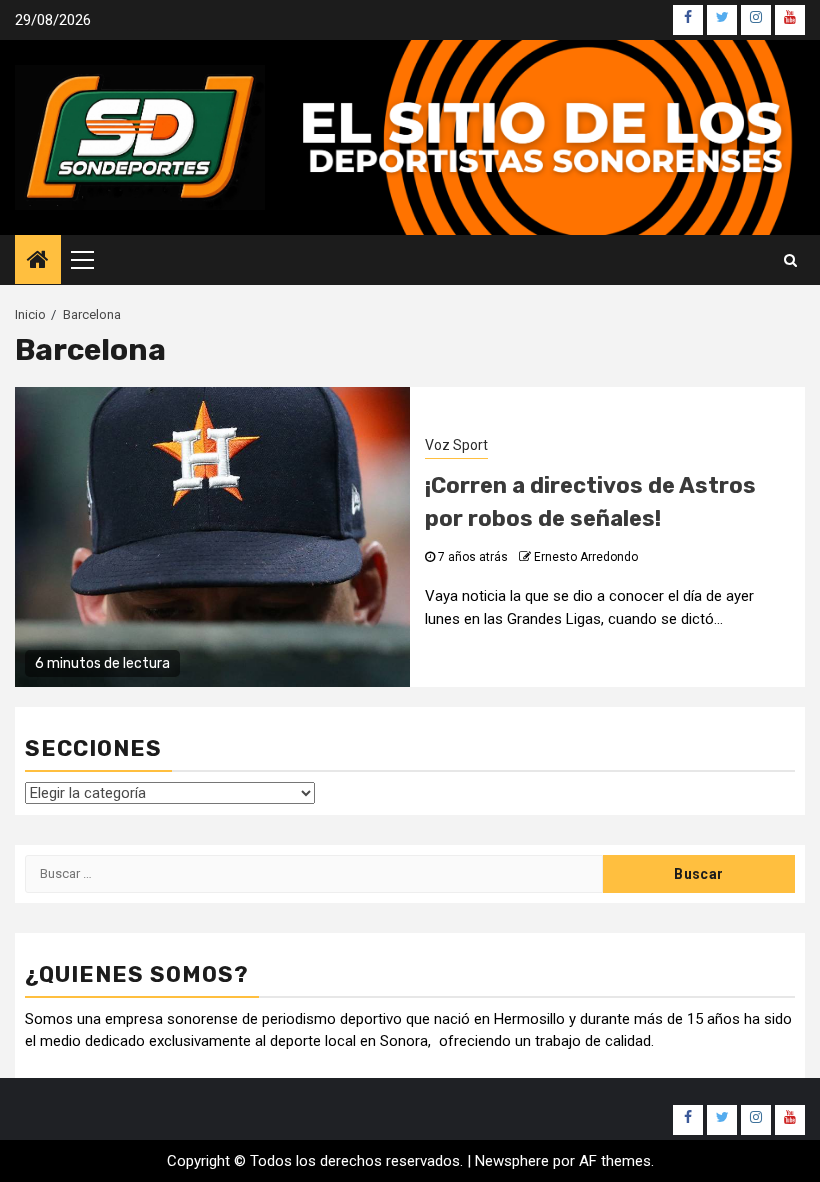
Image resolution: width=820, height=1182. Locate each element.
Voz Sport (456, 445)
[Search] (790, 260)
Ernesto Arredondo (586, 557)
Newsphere (512, 1161)
